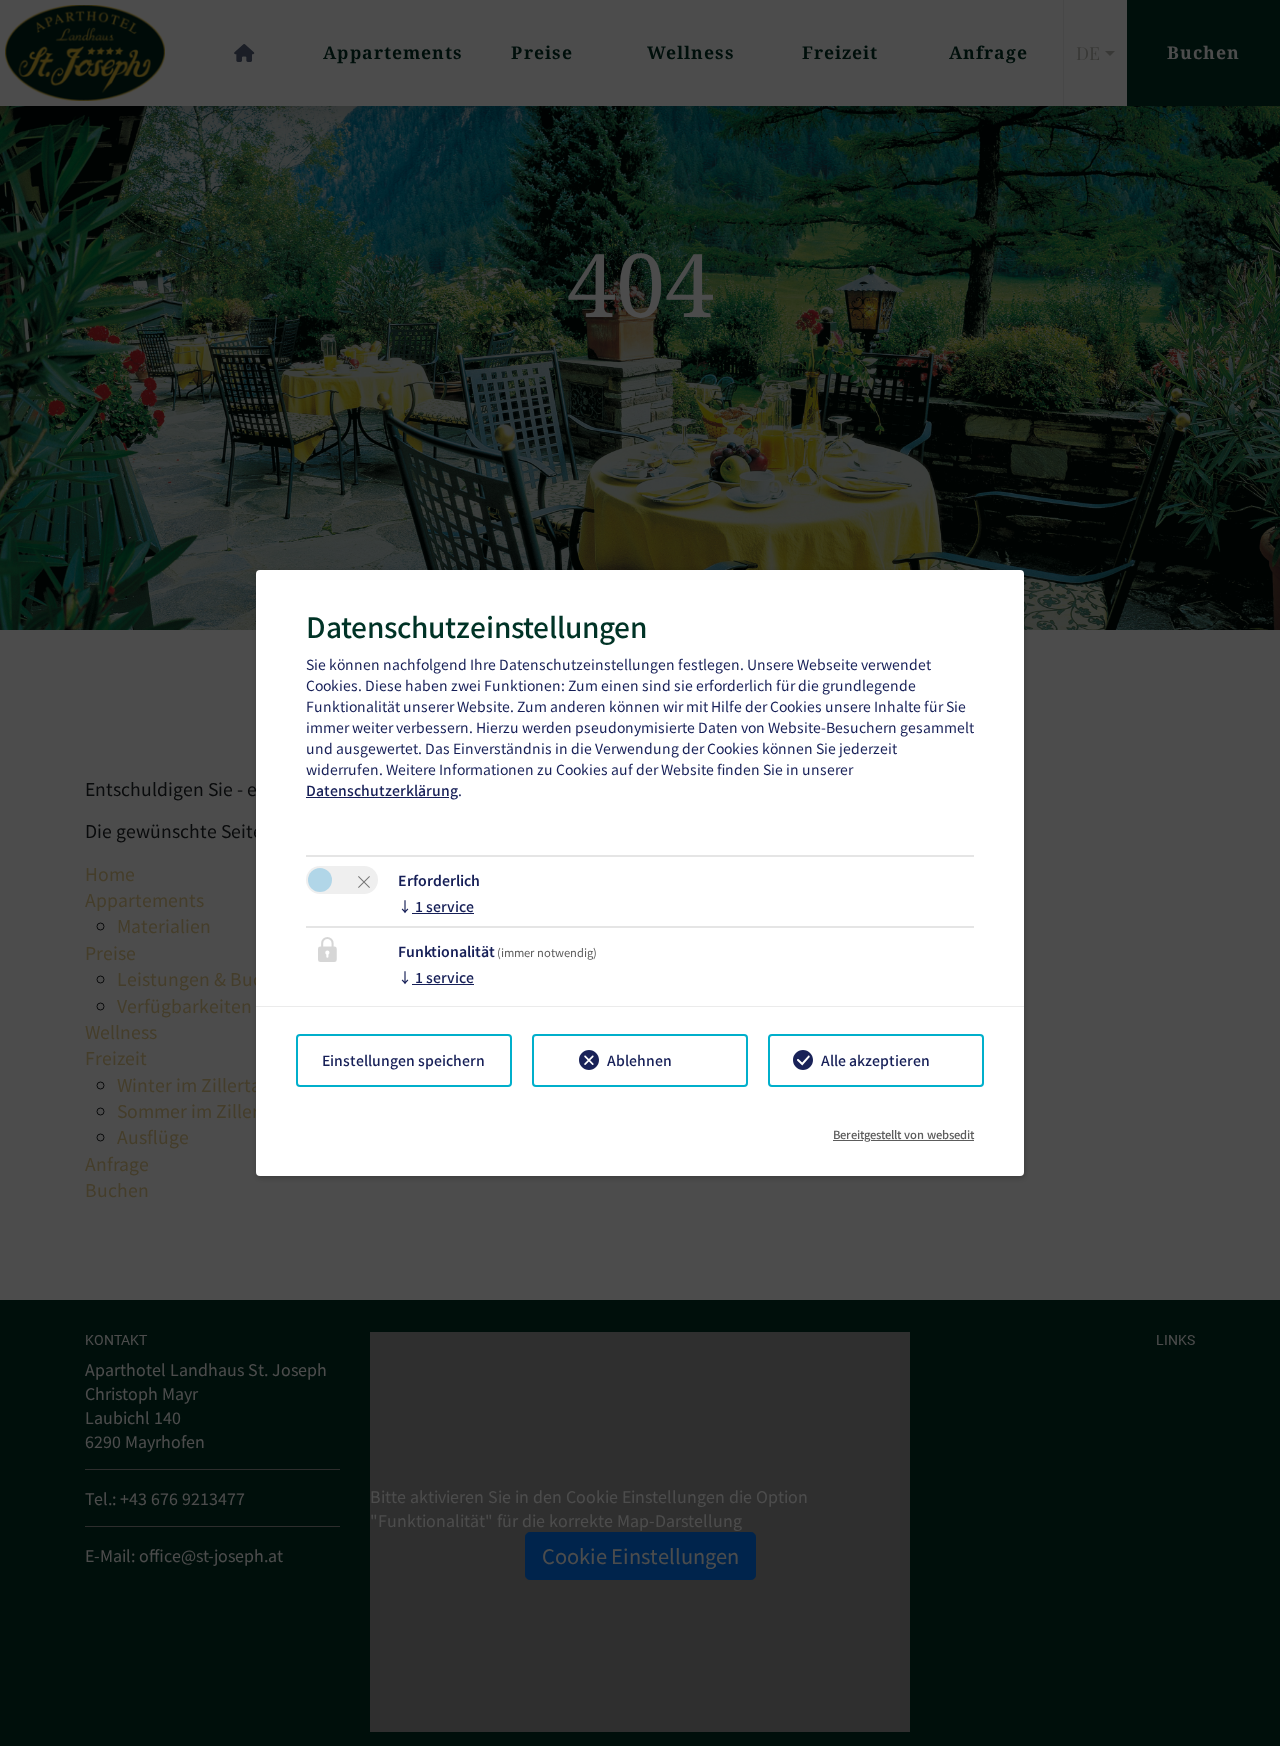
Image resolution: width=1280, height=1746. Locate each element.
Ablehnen (639, 1060)
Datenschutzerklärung (382, 790)
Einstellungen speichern (403, 1060)
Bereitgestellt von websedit (903, 1127)
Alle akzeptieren (875, 1060)
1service (436, 906)
